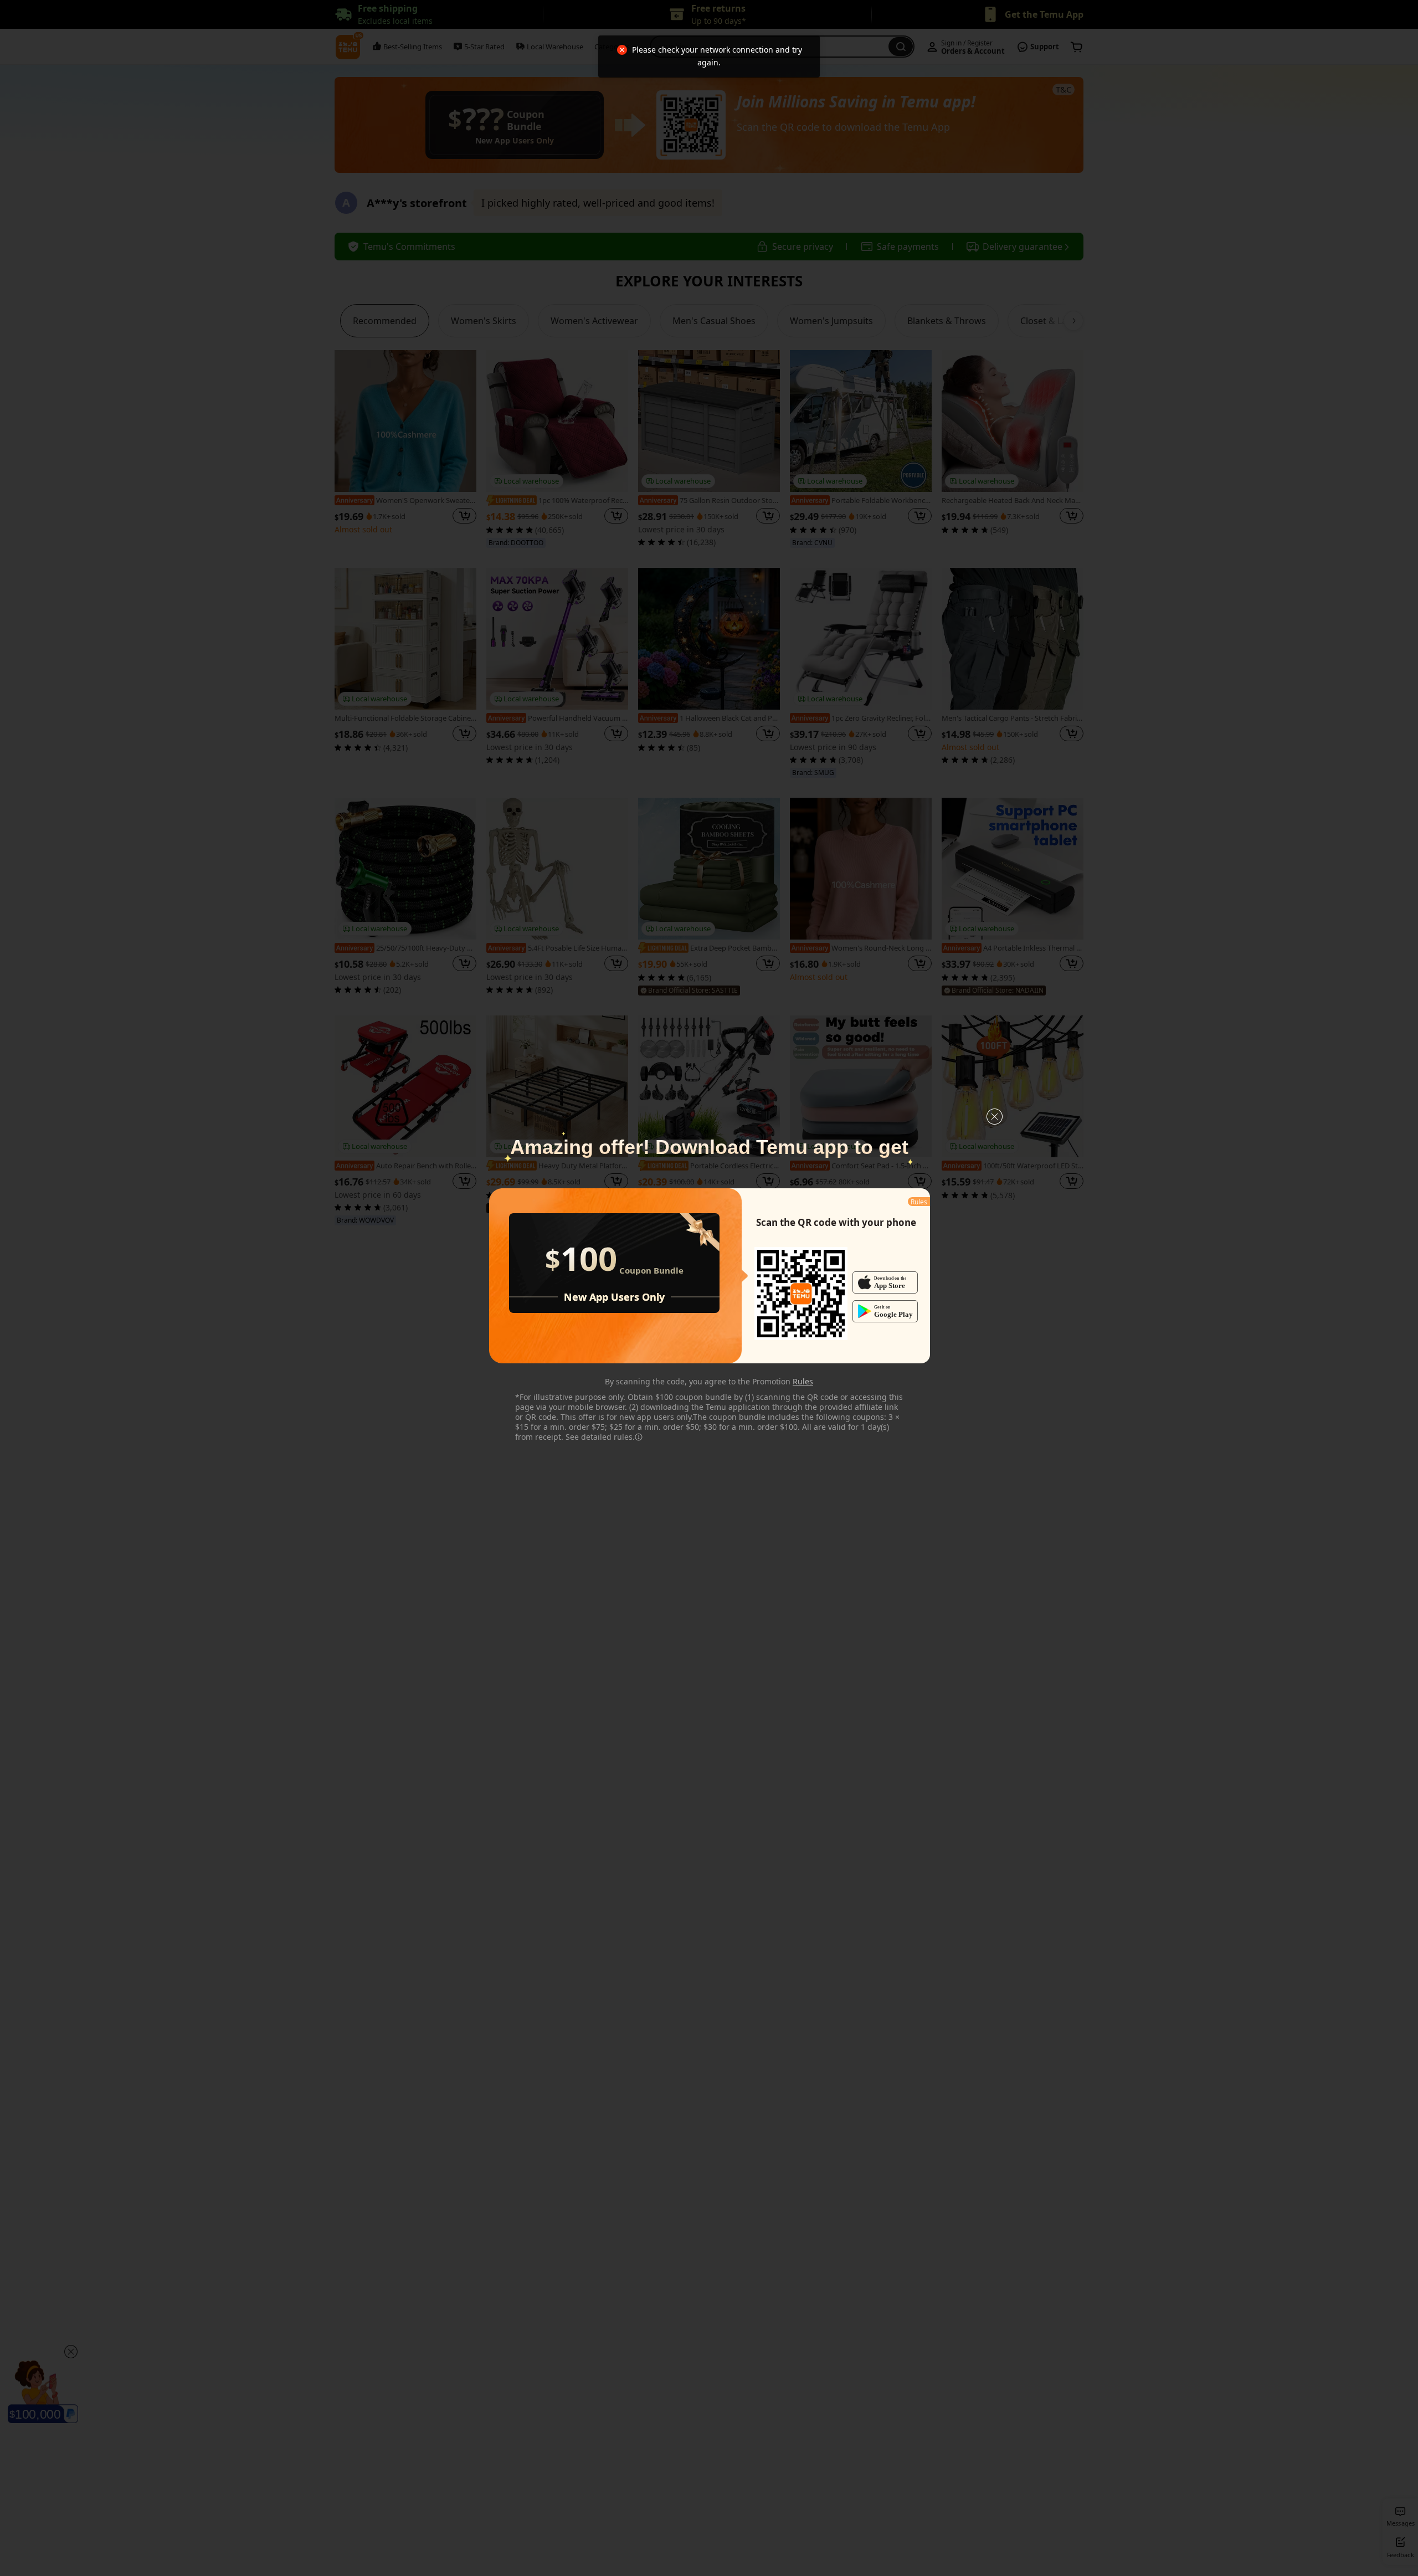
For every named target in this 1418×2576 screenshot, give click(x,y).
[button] (995, 1117)
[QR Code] (801, 1294)
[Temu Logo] (801, 1294)
